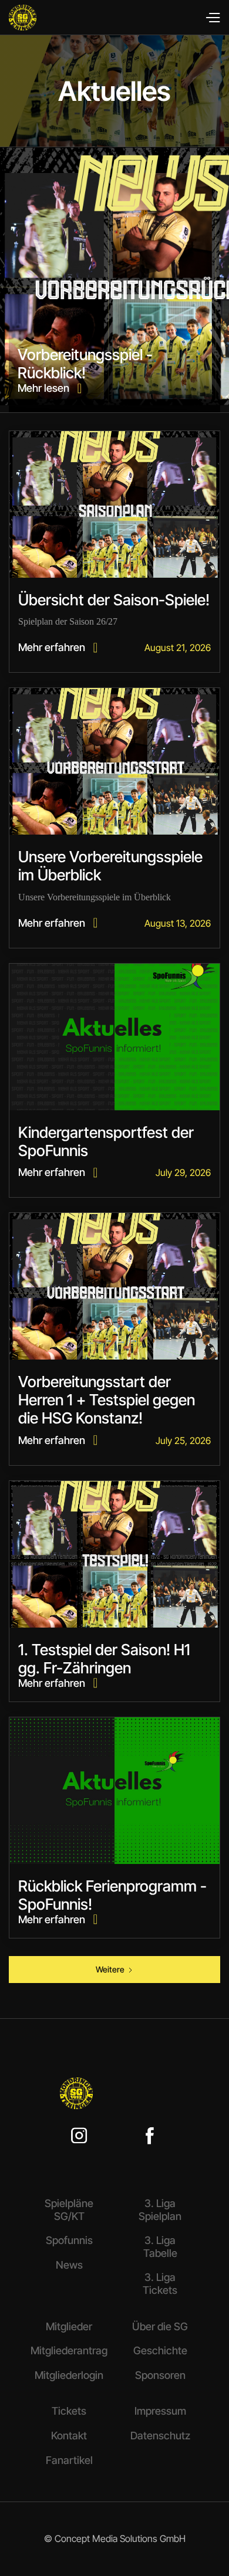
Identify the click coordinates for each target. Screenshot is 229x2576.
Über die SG (160, 2326)
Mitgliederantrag (69, 2350)
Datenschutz (160, 2436)
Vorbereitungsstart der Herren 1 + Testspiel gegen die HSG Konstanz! (107, 1400)
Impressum (160, 2411)
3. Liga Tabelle (160, 2247)
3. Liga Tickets (160, 2284)
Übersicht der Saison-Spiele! (114, 600)
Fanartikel (69, 2460)
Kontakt (69, 2436)
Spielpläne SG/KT (69, 2210)
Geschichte (160, 2350)
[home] (59, 18)
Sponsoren (160, 2375)
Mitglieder (69, 2326)
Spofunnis (69, 2240)
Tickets (69, 2411)
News (69, 2265)
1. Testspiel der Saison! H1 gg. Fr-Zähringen (104, 1659)
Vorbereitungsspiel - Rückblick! (85, 364)
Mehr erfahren (58, 647)
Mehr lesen (50, 388)
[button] (212, 18)
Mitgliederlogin (69, 2375)
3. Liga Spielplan (160, 2210)
